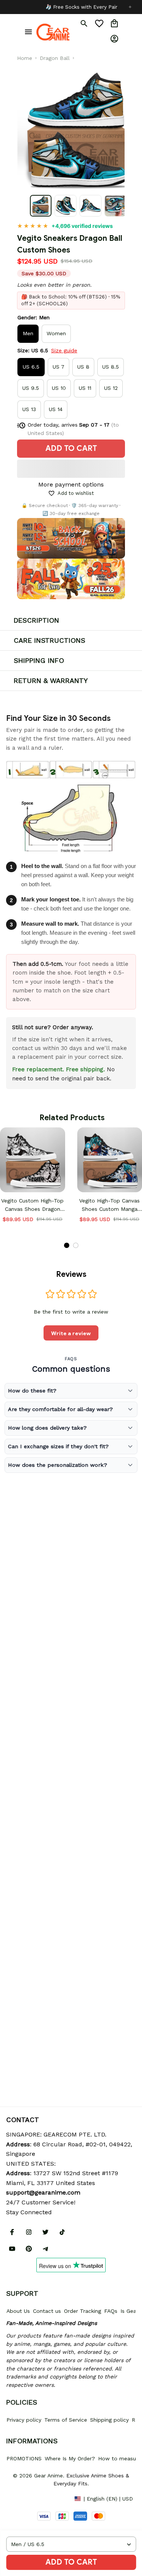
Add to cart (71, 2562)
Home (25, 58)
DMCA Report (23, 2498)
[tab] (67, 1245)
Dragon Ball (55, 58)
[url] (43, 2193)
